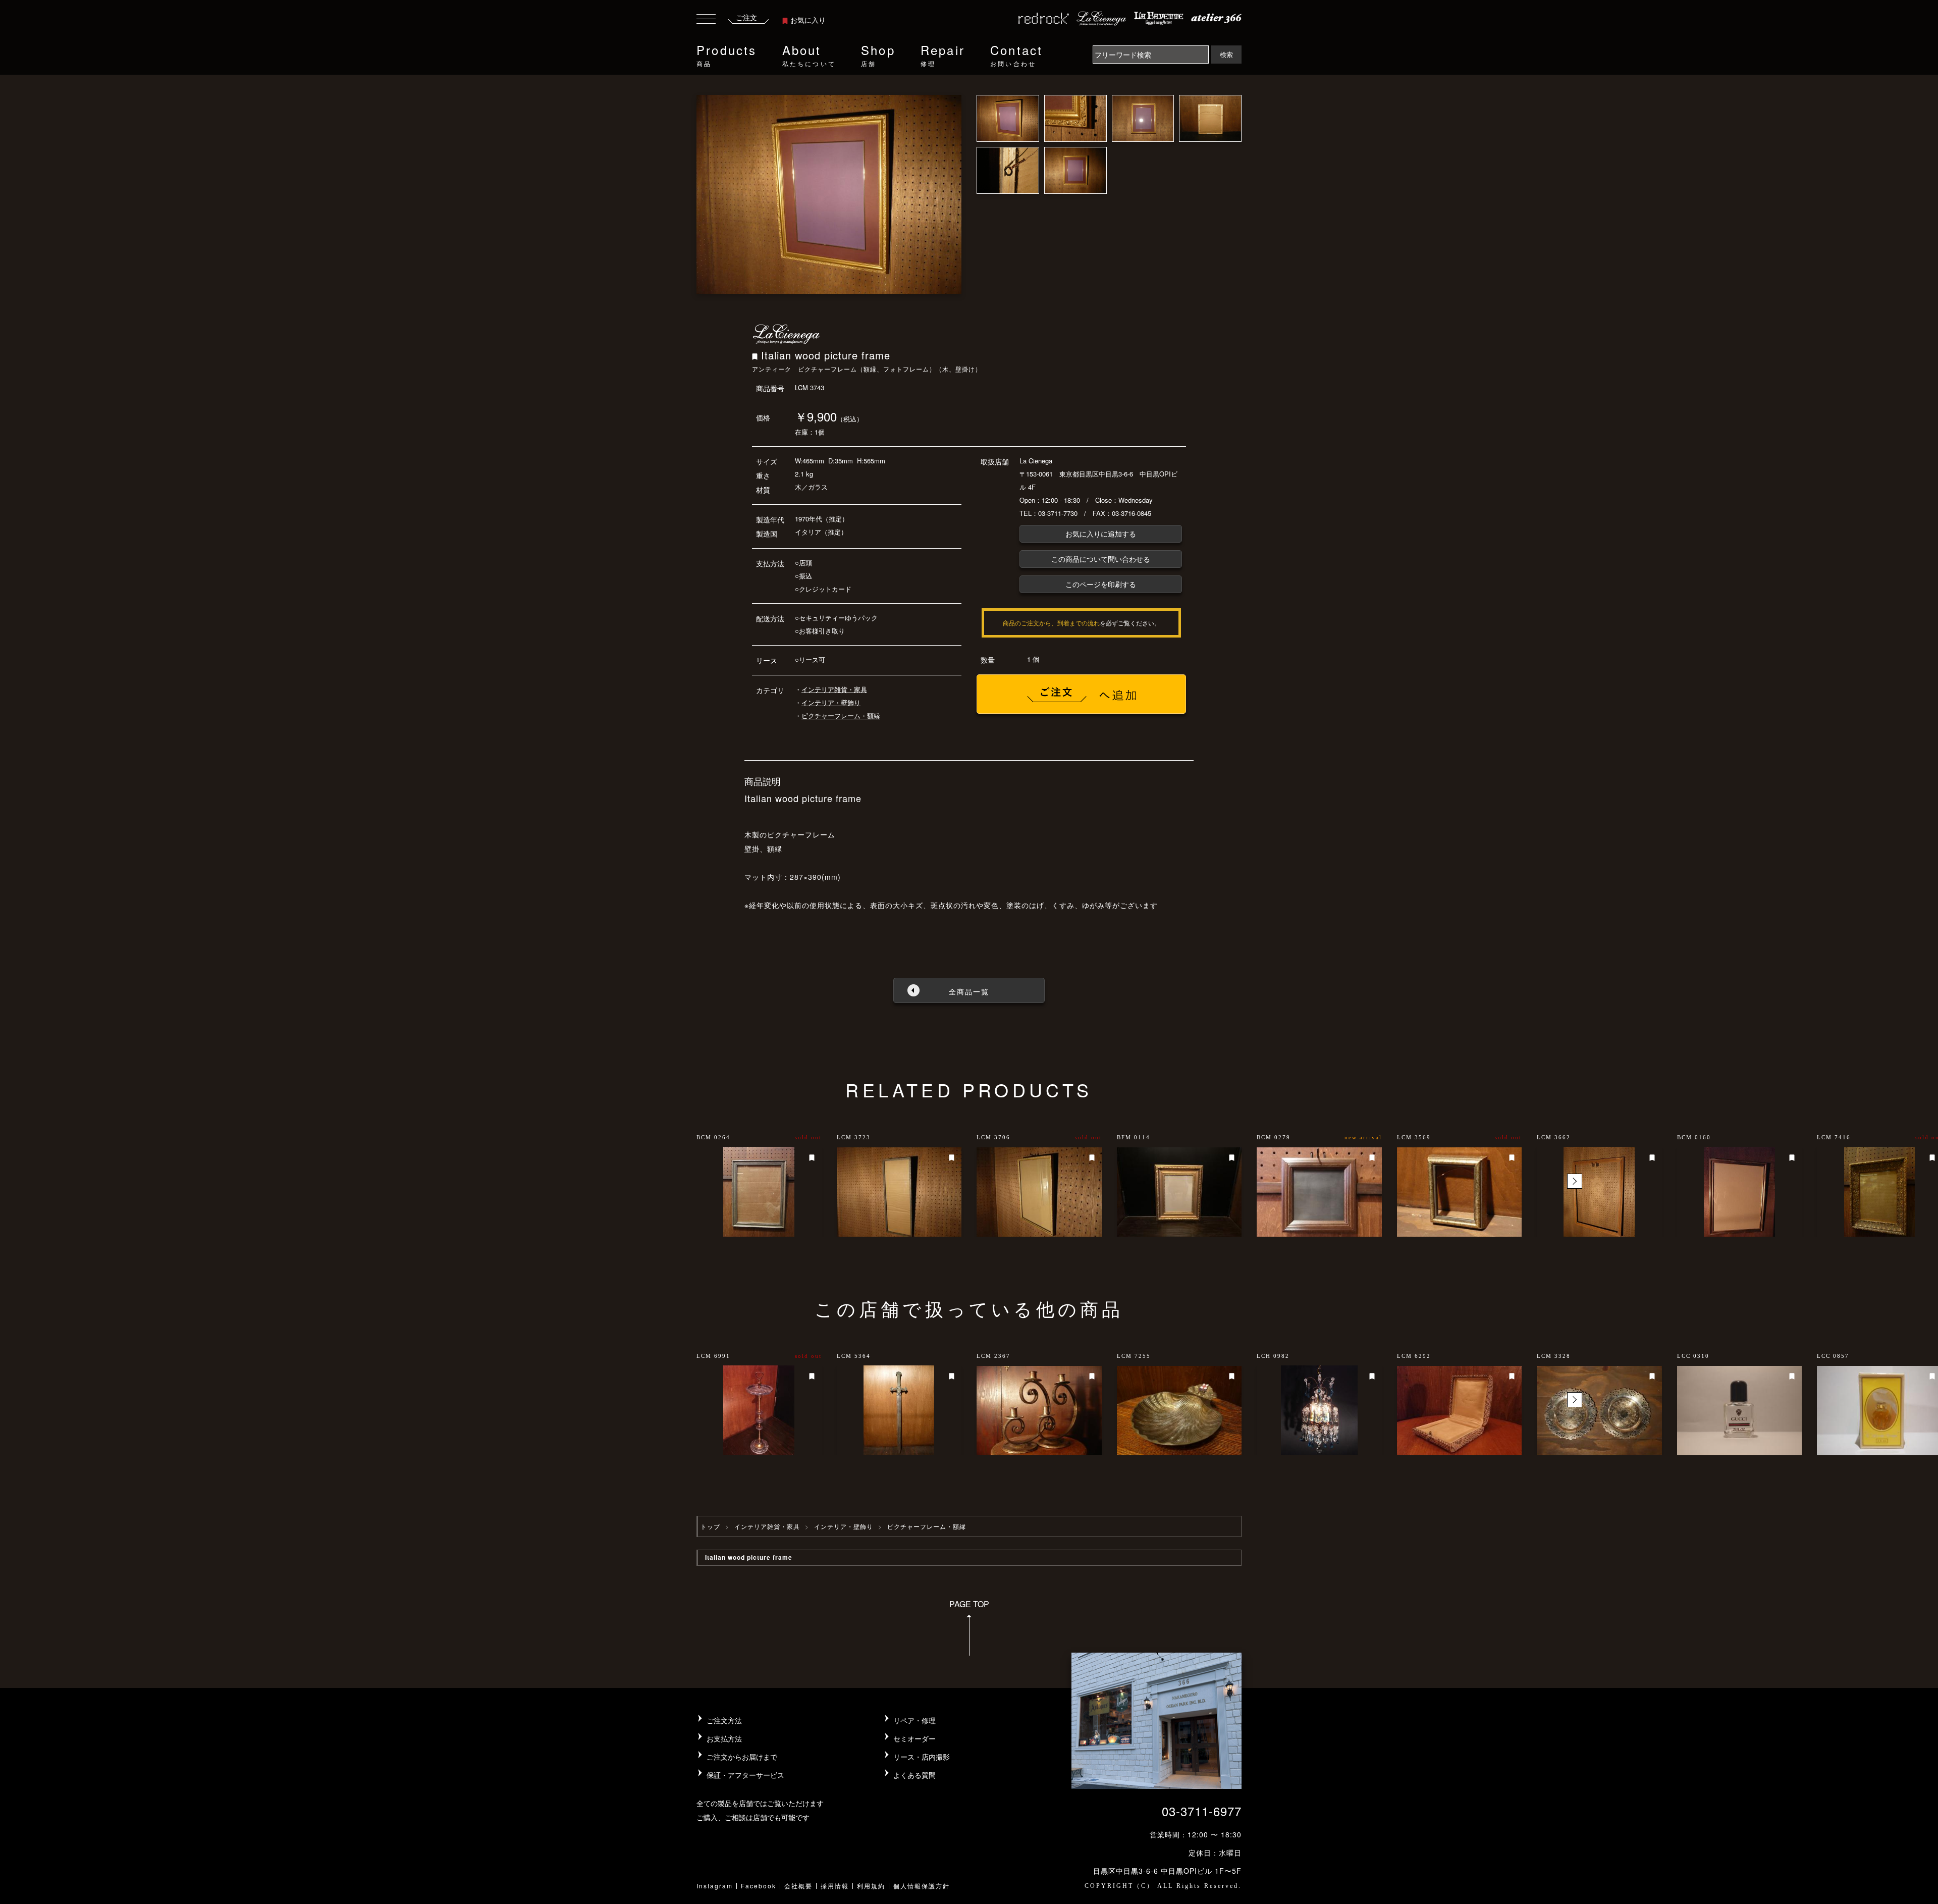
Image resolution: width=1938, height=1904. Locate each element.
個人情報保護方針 (922, 1886)
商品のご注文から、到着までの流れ (1051, 623)
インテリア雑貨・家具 (834, 689)
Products (727, 54)
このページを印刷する (1101, 584)
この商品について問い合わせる (1101, 559)
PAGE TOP (969, 1604)
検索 (1226, 54)
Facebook (759, 1886)
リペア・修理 (914, 1720)
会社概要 (798, 1886)
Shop (878, 54)
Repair (943, 54)
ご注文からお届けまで (742, 1757)
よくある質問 (914, 1775)
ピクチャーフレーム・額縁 (841, 716)
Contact (1016, 54)
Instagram (715, 1886)
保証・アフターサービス (745, 1775)
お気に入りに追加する (1101, 534)
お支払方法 (724, 1738)
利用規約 (871, 1886)
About (809, 54)
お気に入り (808, 20)
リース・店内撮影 (922, 1757)
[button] (1575, 1181)
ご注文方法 (724, 1720)
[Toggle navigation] (706, 20)
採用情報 (835, 1886)
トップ (710, 1526)
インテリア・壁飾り (831, 702)
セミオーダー (914, 1738)
